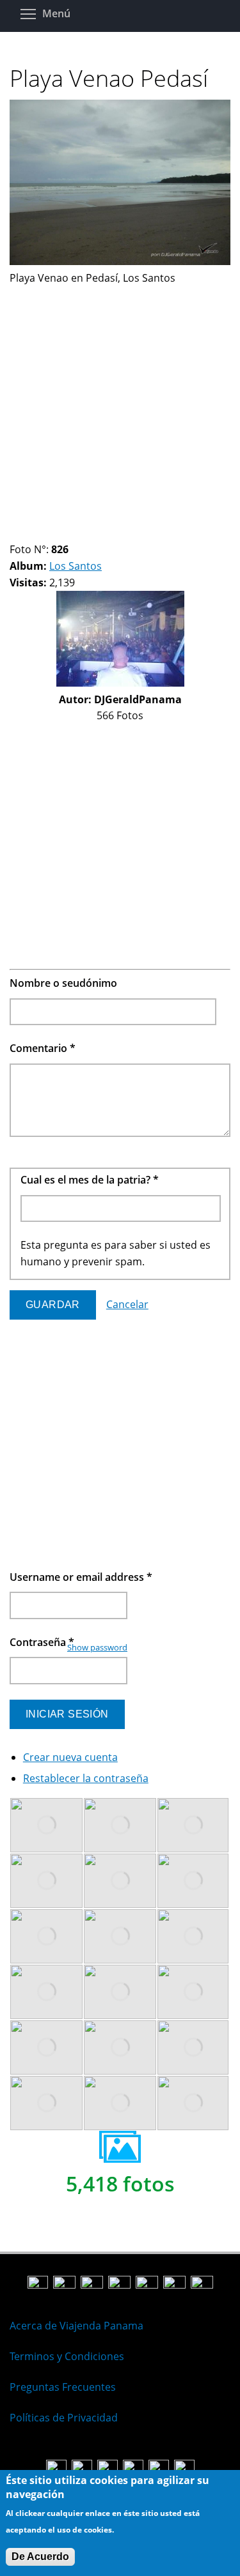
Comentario (43, 1048)
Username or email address (81, 1577)
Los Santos (76, 566)
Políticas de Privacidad (64, 2418)
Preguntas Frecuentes (63, 2387)
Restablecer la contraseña (86, 1778)
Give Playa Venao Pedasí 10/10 (113, 534)
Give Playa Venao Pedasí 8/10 (91, 534)
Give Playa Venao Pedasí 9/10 (102, 534)
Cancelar (127, 1304)
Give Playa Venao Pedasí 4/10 (48, 534)
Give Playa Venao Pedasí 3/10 (37, 534)
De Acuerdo (40, 2557)
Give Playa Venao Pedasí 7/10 (80, 534)
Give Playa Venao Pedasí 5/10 (59, 534)
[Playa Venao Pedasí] (120, 261)
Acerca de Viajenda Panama (76, 2326)
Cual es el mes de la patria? (90, 1180)
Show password (97, 1647)
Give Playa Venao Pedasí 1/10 (15, 534)
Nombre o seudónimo (63, 983)
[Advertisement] (120, 406)
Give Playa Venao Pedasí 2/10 (26, 534)
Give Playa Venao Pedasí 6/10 (69, 534)
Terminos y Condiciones (67, 2356)
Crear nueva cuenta (70, 1757)
